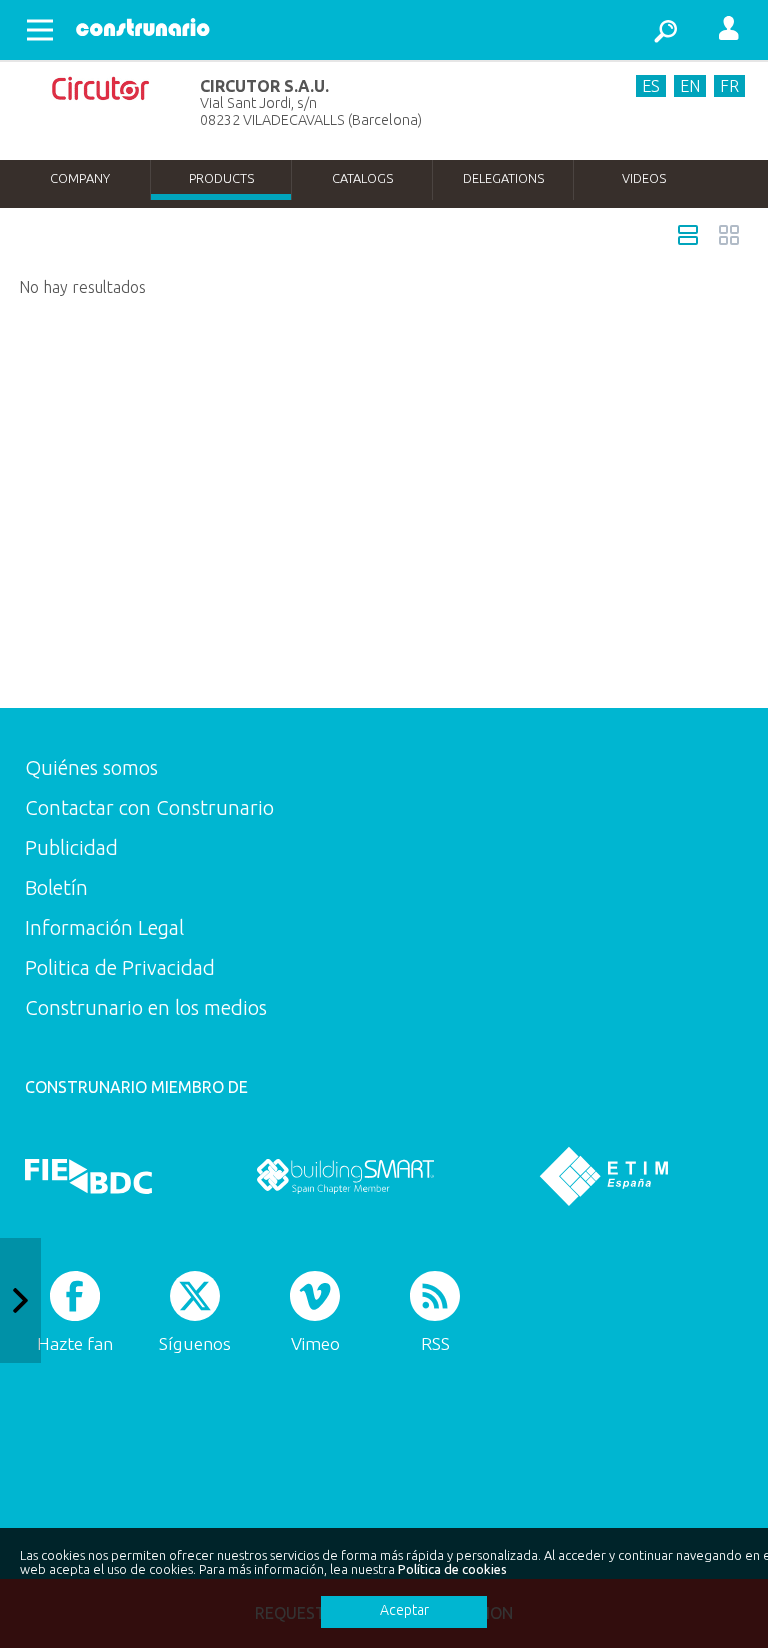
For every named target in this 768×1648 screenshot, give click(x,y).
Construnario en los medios (146, 1007)
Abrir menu (40, 30)
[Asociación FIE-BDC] (88, 1176)
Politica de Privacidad (120, 967)
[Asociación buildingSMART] (345, 1176)
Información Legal (104, 927)
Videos (644, 178)
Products (221, 178)
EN (690, 86)
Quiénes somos (91, 767)
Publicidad (71, 847)
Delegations (503, 178)
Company (80, 178)
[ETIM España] (604, 1176)
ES (651, 86)
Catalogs (362, 178)
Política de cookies (452, 1569)
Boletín (56, 887)
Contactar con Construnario (149, 807)
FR (729, 86)
